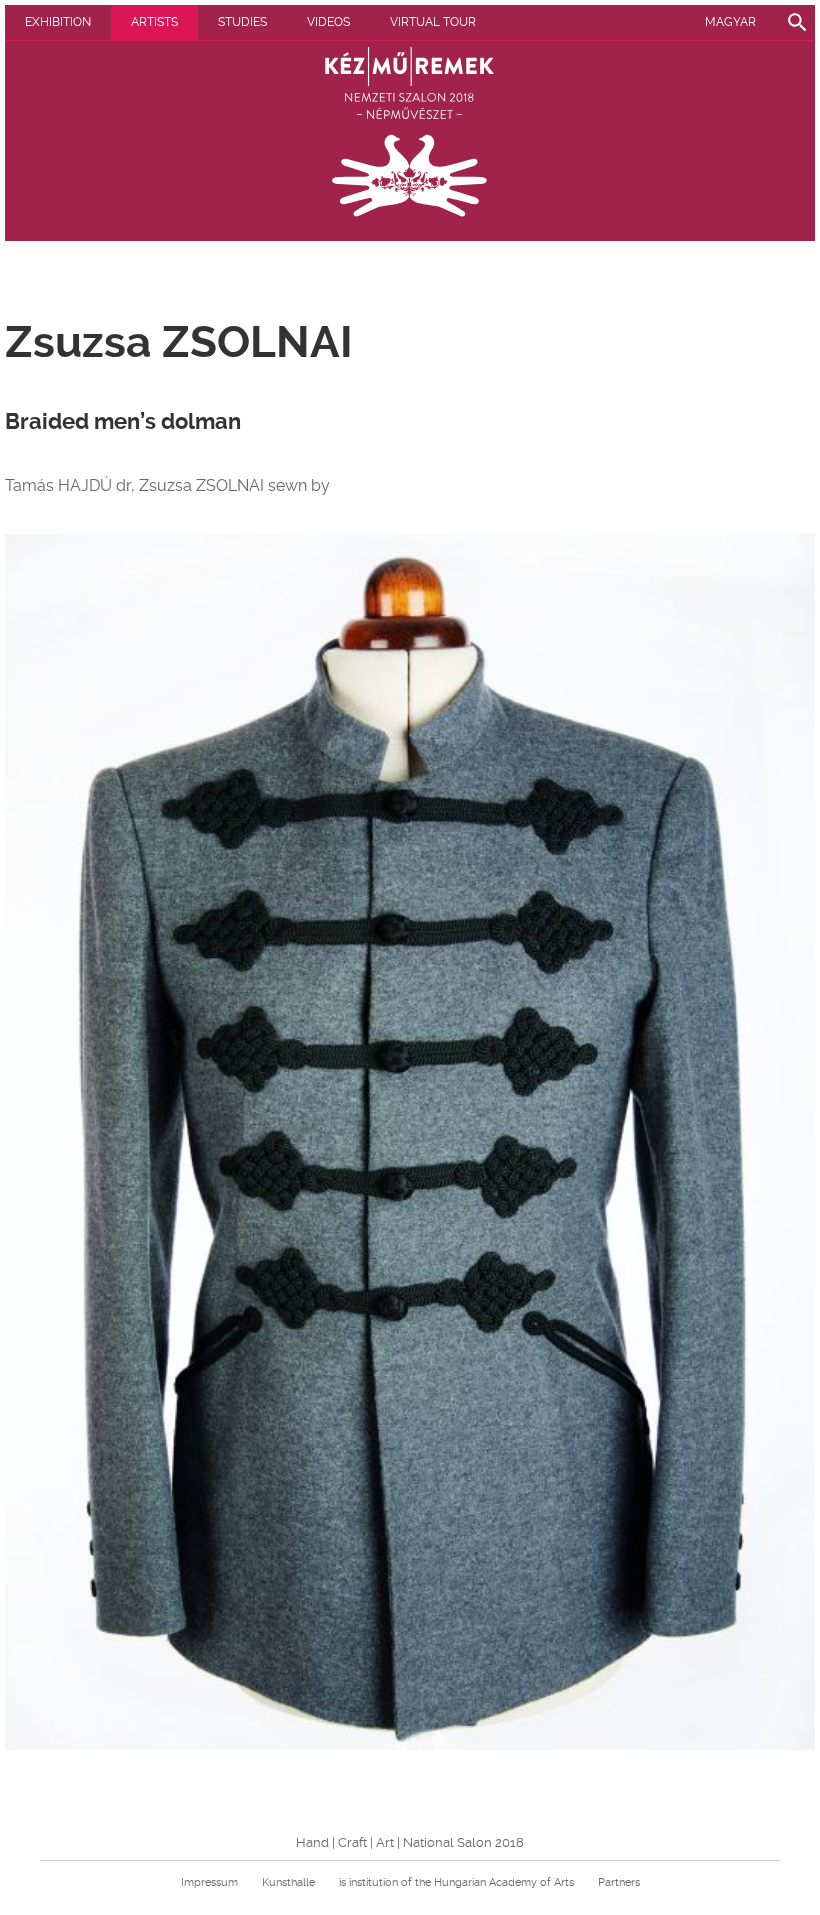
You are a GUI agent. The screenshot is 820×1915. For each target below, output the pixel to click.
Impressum (209, 1882)
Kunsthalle (288, 1882)
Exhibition (58, 22)
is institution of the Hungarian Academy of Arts (456, 1882)
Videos (328, 22)
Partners (619, 1882)
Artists (154, 22)
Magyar (730, 22)
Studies (242, 22)
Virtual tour (433, 22)
